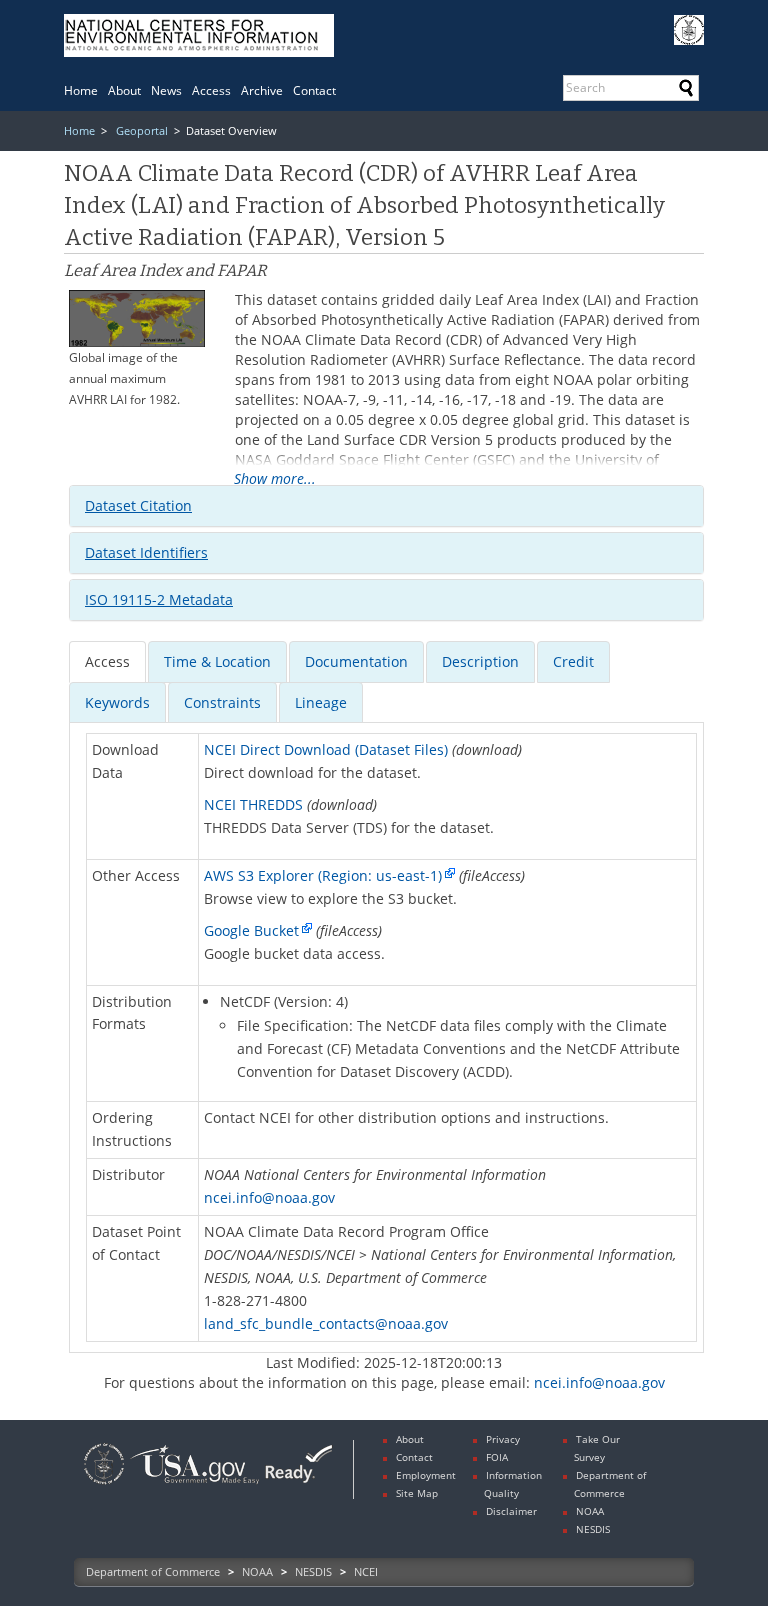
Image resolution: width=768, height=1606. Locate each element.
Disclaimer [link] (511, 1511)
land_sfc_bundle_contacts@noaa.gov (326, 1323)
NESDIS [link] (593, 1529)
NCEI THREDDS (253, 804)
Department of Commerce (153, 1571)
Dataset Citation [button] (138, 505)
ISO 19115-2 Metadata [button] (159, 599)
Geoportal (142, 131)
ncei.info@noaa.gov (269, 1197)
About (124, 90)
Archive (262, 90)
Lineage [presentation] (321, 702)
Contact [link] (414, 1457)
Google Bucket (251, 930)
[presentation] (107, 661)
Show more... (275, 479)
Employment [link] (426, 1475)
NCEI (366, 1571)
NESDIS (313, 1571)
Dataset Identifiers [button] (146, 552)
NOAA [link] (590, 1511)
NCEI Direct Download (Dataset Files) (326, 749)
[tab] (386, 506)
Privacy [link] (503, 1439)
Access (211, 90)
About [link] (410, 1439)
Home (81, 90)
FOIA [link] (497, 1457)
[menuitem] (81, 90)
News (166, 90)
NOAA (257, 1571)
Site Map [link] (417, 1493)
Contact (314, 90)
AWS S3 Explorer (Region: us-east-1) (323, 875)
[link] (104, 1486)
